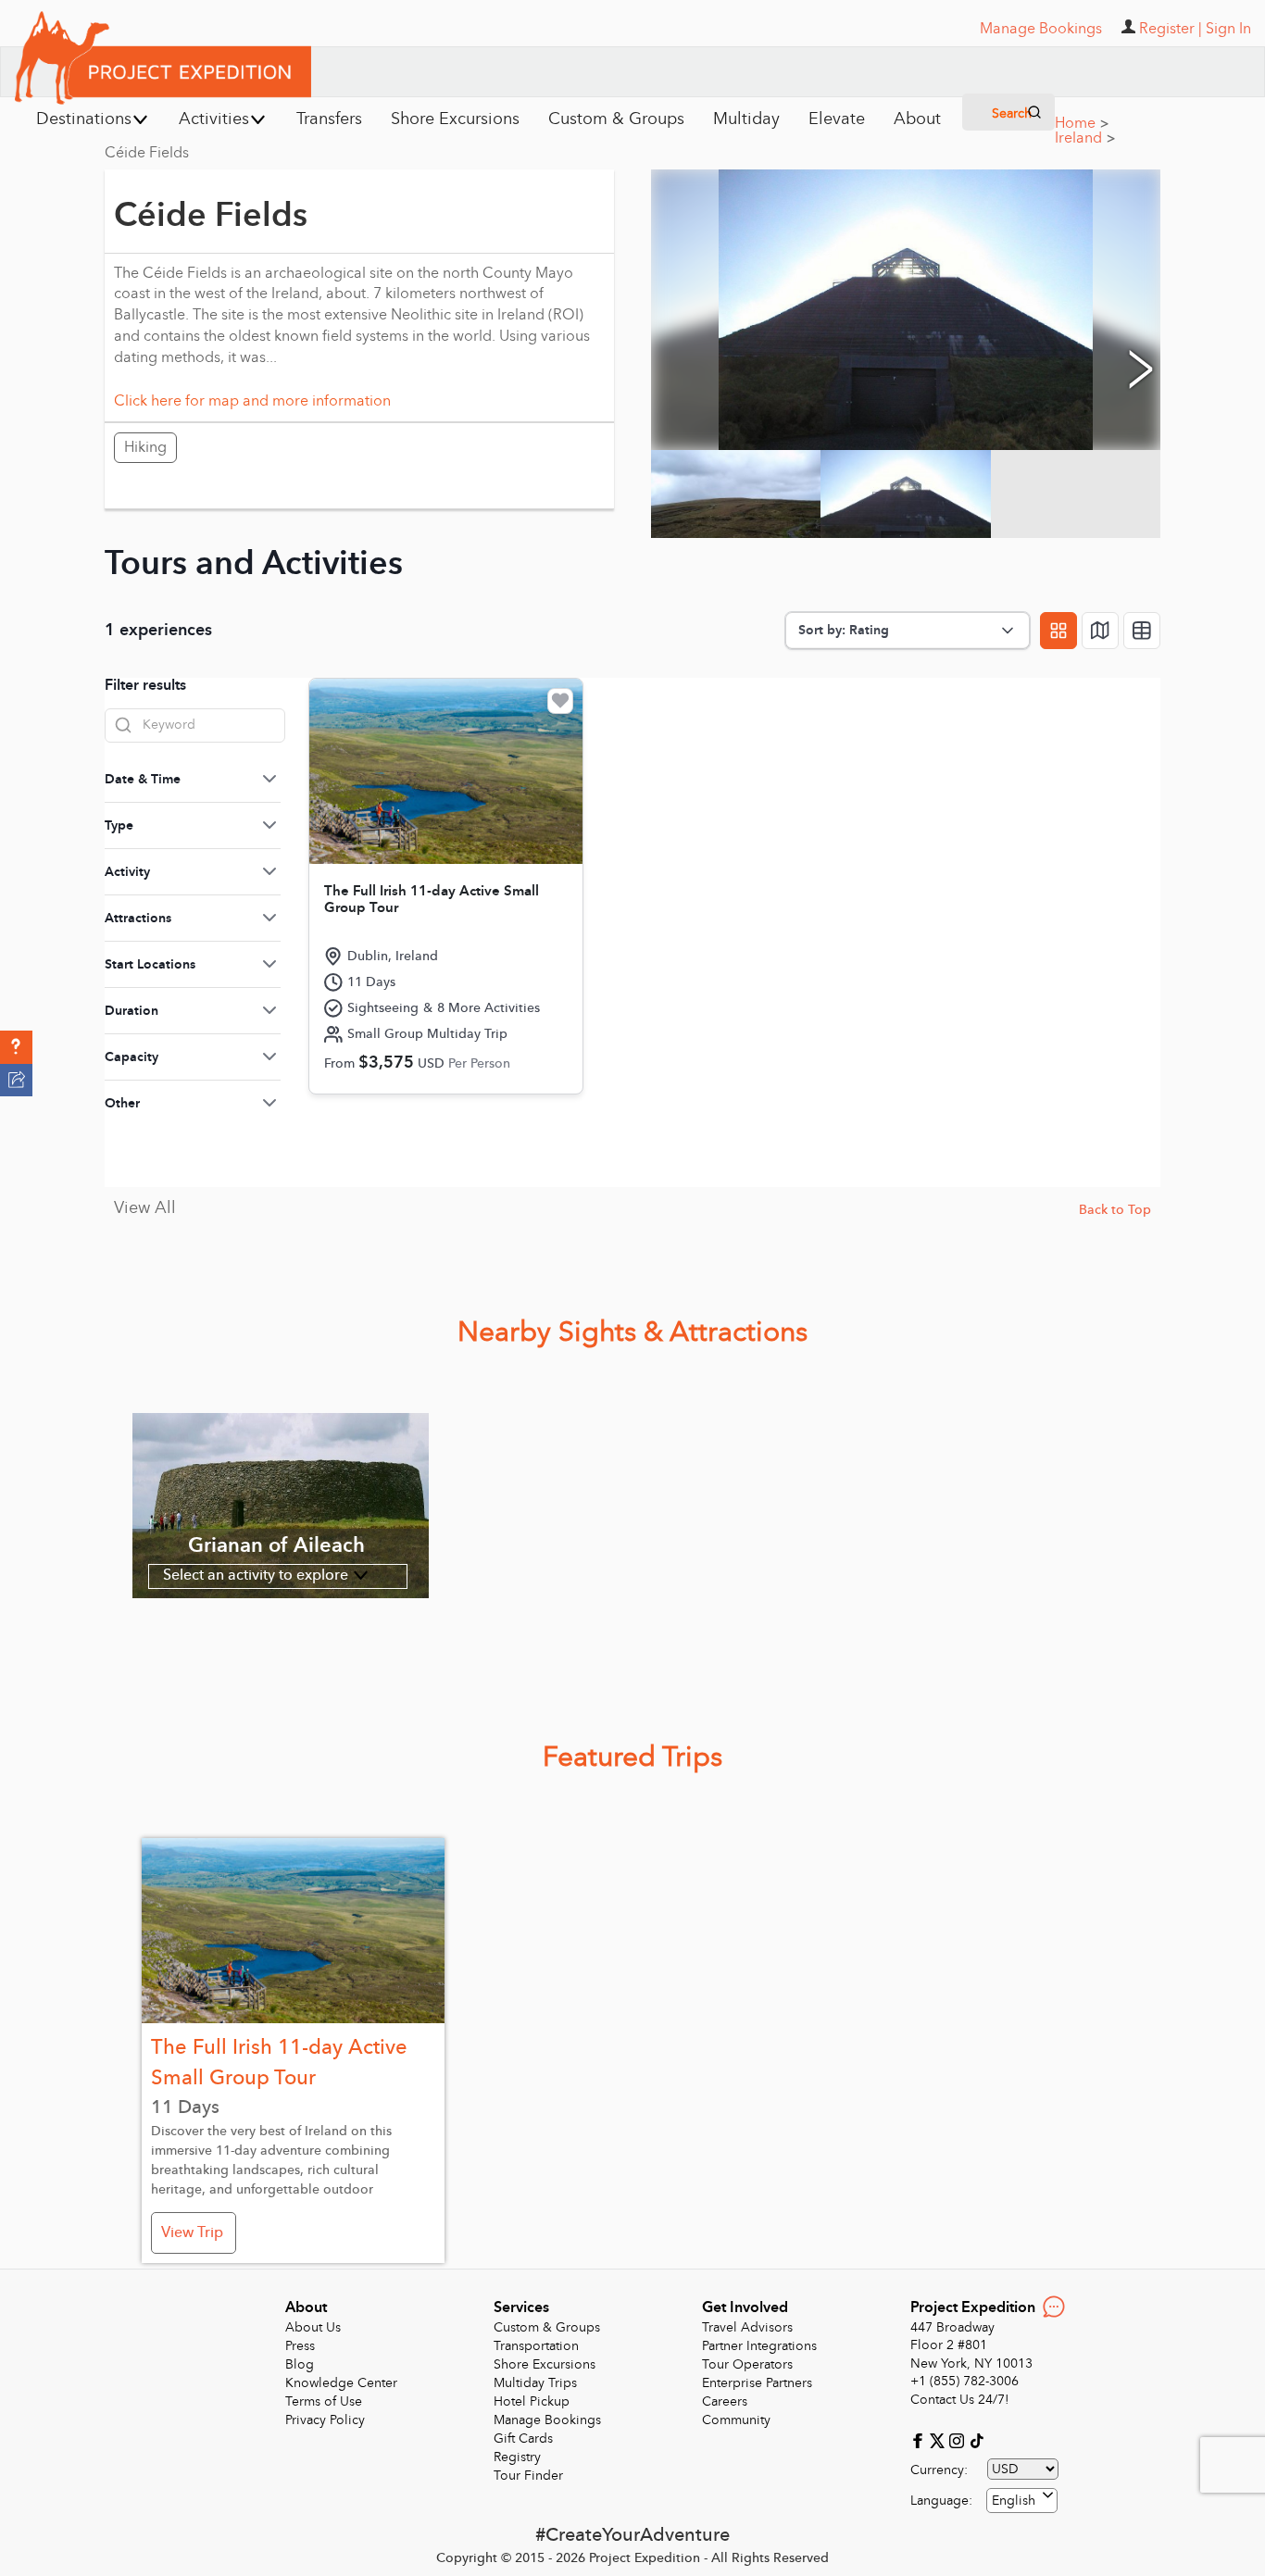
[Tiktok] (976, 2439)
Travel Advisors (747, 2327)
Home (1082, 123)
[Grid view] (1058, 631)
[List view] (1142, 631)
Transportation (536, 2346)
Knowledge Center (341, 2383)
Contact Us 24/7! (960, 2400)
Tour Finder (528, 2476)
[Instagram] (959, 2439)
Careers (725, 2401)
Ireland (1085, 138)
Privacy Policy (325, 2420)
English (1014, 2501)
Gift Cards (523, 2438)
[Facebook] (920, 2439)
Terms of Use (324, 2401)
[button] (16, 1047)
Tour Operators (747, 2364)
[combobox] (1022, 2501)
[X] (939, 2439)
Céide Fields (147, 153)
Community (736, 2420)
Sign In (1228, 29)
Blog (300, 2364)
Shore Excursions (545, 2364)
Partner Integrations (759, 2346)
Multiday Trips (535, 2383)
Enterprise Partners (757, 2383)
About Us (313, 2327)
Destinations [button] (84, 119)
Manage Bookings (547, 2420)
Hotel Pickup (532, 2401)
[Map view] (1100, 631)
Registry (517, 2457)
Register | (1171, 29)
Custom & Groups (547, 2327)
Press (300, 2346)
